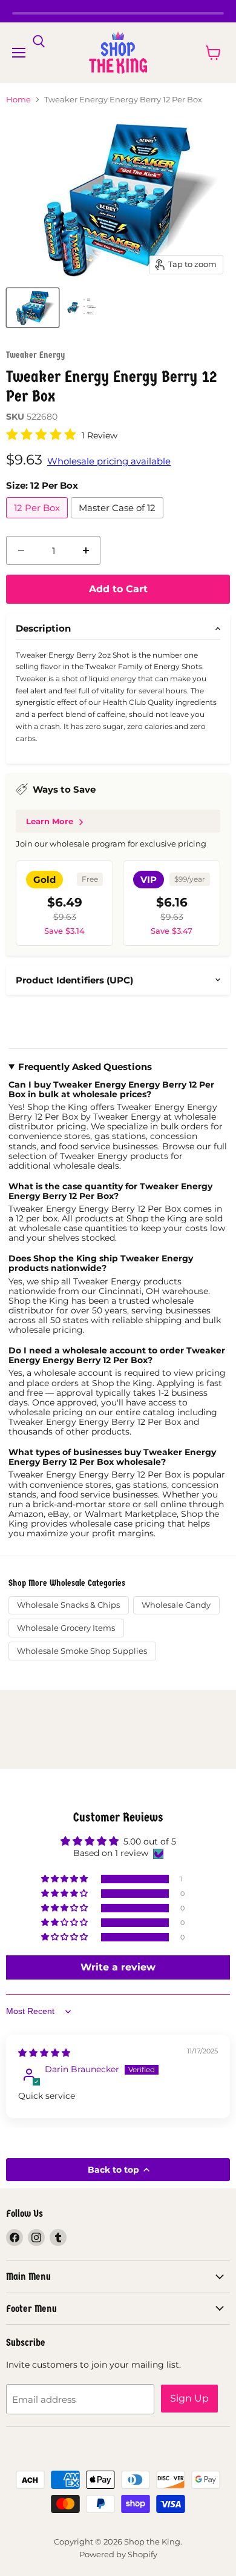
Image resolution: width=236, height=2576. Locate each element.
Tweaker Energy (35, 355)
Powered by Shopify (118, 2554)
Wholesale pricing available (109, 461)
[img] (44, 2053)
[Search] (39, 42)
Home (18, 100)
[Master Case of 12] (119, 521)
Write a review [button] (118, 1967)
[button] (65, 1879)
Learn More (50, 821)
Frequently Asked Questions (85, 1067)
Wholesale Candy (176, 1605)
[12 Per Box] (38, 521)
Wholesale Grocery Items (66, 1628)
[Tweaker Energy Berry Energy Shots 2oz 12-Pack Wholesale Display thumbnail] (33, 308)
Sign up (189, 2398)
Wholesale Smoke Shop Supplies (82, 1651)
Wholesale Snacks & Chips (68, 1605)
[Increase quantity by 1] (86, 550)
